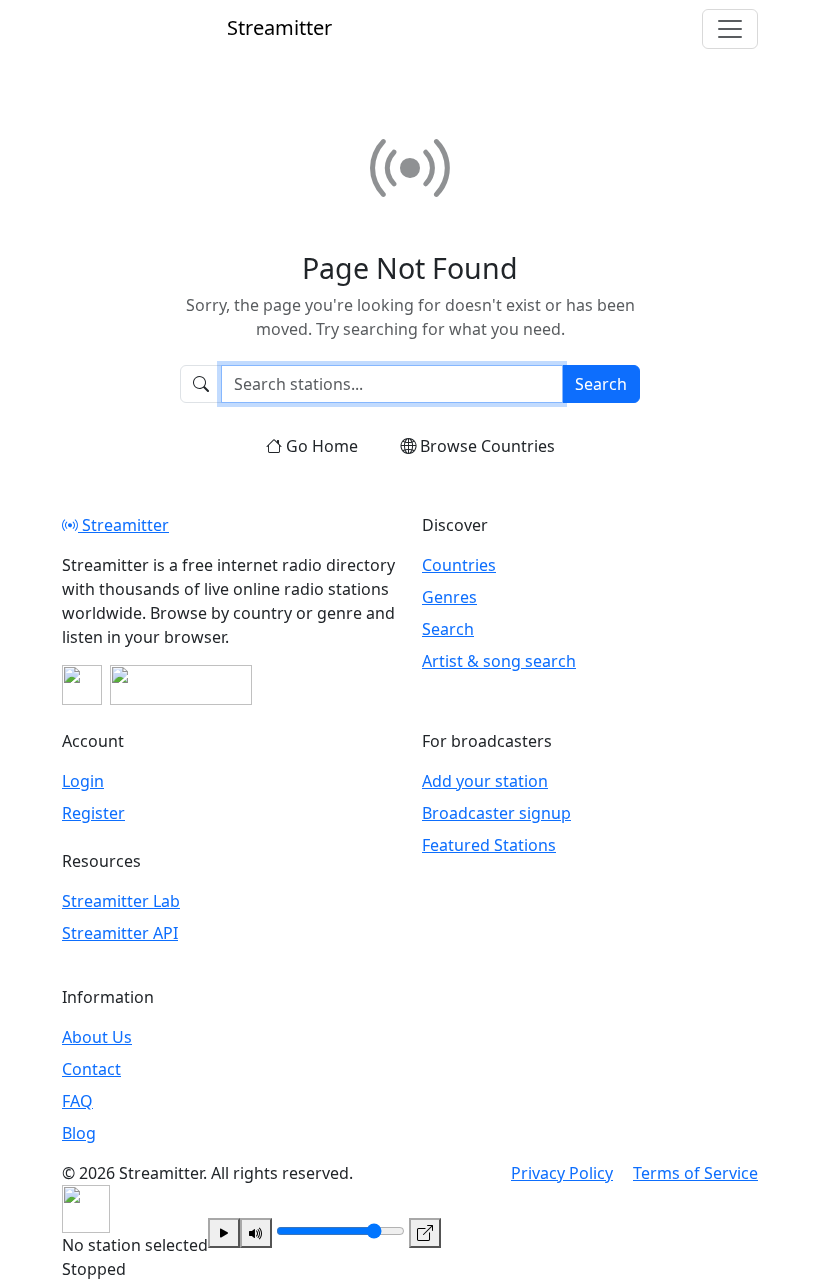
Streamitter (123, 525)
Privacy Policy (562, 1173)
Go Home (322, 446)
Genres (449, 597)
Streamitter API (120, 933)
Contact (91, 1069)
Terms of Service (695, 1173)
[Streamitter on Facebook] (82, 685)
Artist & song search (499, 661)
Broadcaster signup (496, 813)
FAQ (77, 1101)
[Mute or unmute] (256, 1233)
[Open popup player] (425, 1233)
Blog (79, 1133)
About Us (97, 1037)
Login (83, 781)
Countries (459, 565)
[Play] (224, 1233)
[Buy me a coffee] (181, 685)
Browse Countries (487, 446)
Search (601, 384)
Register (93, 813)
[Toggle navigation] (730, 29)
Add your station (485, 781)
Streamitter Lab (121, 901)
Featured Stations (489, 845)
